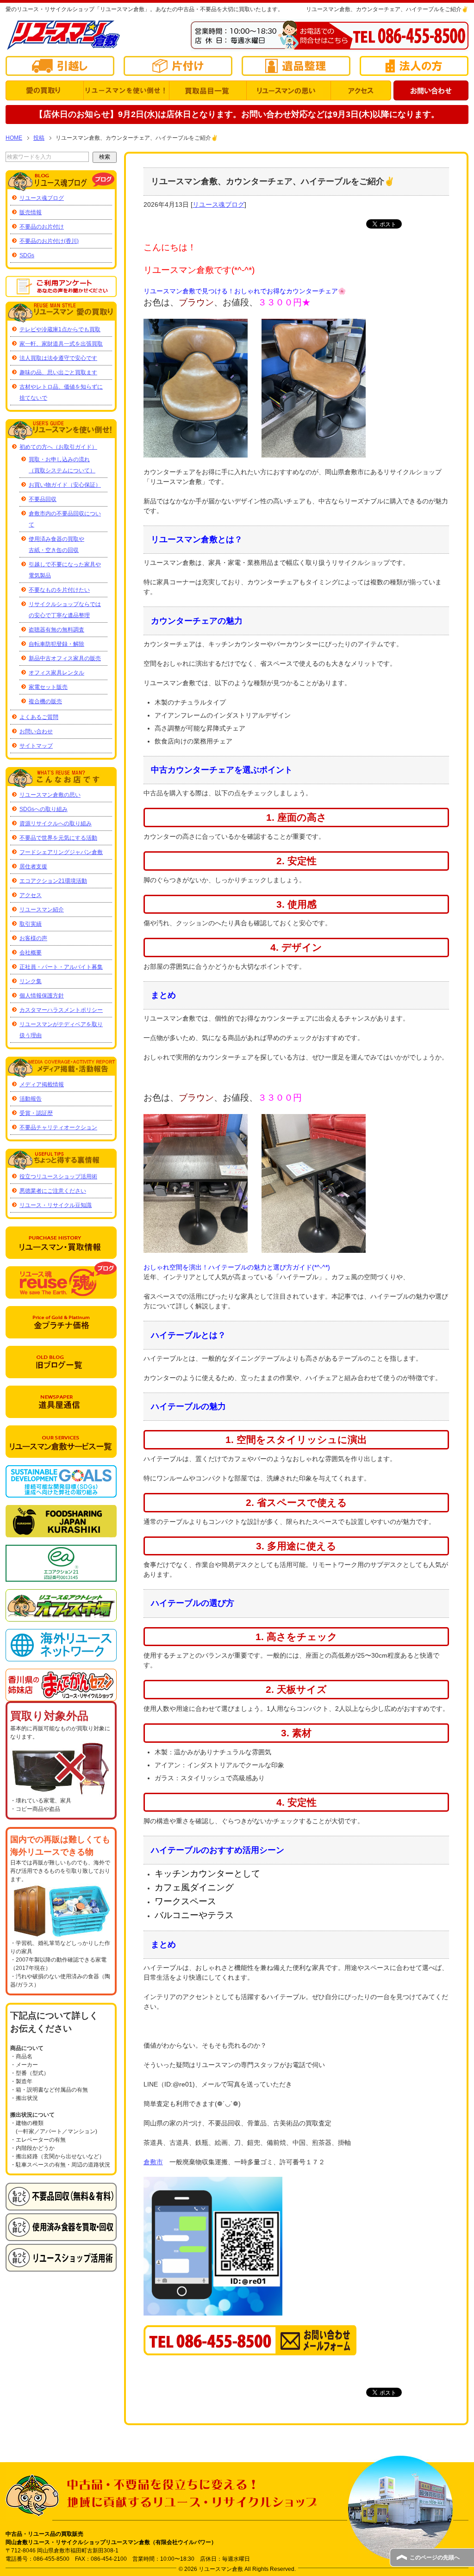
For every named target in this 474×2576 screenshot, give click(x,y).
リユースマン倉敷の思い (50, 795)
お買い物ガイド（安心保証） (65, 485)
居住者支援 (33, 867)
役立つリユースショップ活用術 (58, 1177)
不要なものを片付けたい (59, 590)
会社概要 (31, 953)
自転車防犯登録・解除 (56, 644)
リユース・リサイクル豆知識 (56, 1205)
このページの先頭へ (435, 2557)
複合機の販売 (45, 701)
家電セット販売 (48, 687)
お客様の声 (33, 938)
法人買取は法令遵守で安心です (58, 358)
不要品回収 (43, 499)
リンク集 (31, 981)
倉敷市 (153, 2162)
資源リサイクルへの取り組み (56, 824)
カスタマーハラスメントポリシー (61, 1010)
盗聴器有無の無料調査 (56, 630)
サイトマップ (36, 746)
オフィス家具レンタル (56, 673)
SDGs (27, 255)
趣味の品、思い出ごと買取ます (58, 372)
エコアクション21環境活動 (53, 881)
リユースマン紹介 (42, 910)
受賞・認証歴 (36, 1113)
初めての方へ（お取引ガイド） (58, 447)
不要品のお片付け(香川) (49, 241)
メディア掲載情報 (42, 1084)
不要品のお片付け (42, 227)
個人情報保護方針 (42, 996)
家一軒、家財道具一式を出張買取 (61, 344)
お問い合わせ (36, 731)
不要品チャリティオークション (58, 1127)
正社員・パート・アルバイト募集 (61, 967)
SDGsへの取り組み (44, 809)
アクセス (31, 895)
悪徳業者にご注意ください (53, 1191)
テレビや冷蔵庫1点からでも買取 (60, 329)
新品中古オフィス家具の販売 (65, 658)
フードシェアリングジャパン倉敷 (61, 852)
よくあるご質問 (39, 717)
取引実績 (31, 924)
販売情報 (31, 212)
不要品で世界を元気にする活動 (58, 838)
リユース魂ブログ (218, 204)
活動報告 (31, 1099)
